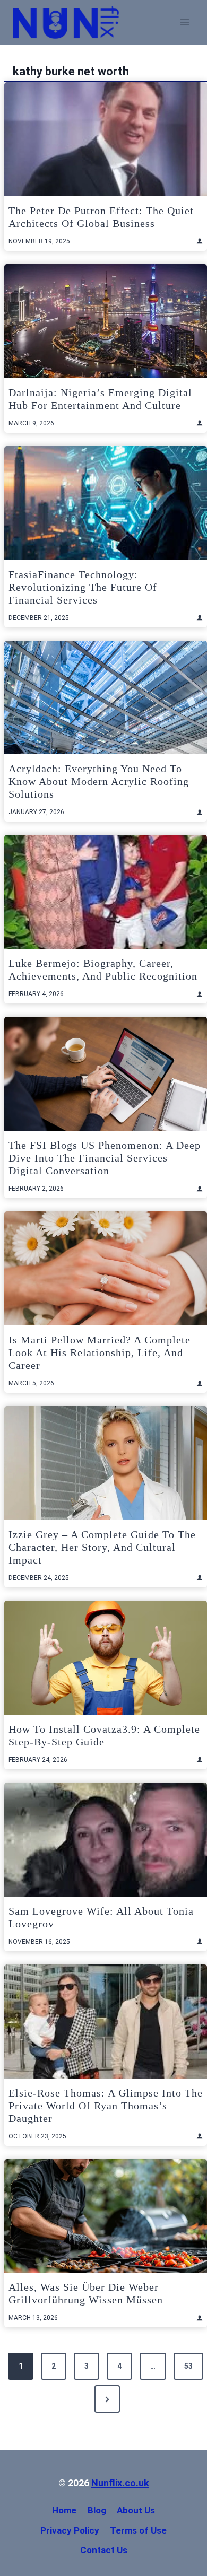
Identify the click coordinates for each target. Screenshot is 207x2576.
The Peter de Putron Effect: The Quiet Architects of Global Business (101, 217)
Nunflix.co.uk (120, 2483)
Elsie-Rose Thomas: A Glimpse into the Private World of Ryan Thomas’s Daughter (106, 2106)
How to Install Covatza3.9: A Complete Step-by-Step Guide (104, 1735)
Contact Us (104, 2550)
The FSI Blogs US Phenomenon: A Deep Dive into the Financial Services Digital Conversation (105, 1158)
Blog (97, 2510)
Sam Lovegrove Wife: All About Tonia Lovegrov (101, 1917)
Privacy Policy (70, 2530)
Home (64, 2510)
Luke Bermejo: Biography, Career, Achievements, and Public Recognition (103, 970)
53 (188, 2366)
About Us (136, 2510)
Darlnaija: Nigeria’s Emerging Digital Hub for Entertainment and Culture (100, 399)
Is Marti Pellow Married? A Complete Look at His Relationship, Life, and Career (100, 1352)
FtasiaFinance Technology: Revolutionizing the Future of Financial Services (83, 587)
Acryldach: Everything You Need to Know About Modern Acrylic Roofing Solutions (99, 781)
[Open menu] (184, 23)
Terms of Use (138, 2530)
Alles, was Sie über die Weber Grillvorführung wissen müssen (86, 2293)
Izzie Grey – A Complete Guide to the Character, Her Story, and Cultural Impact (102, 1547)
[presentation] (106, 139)
